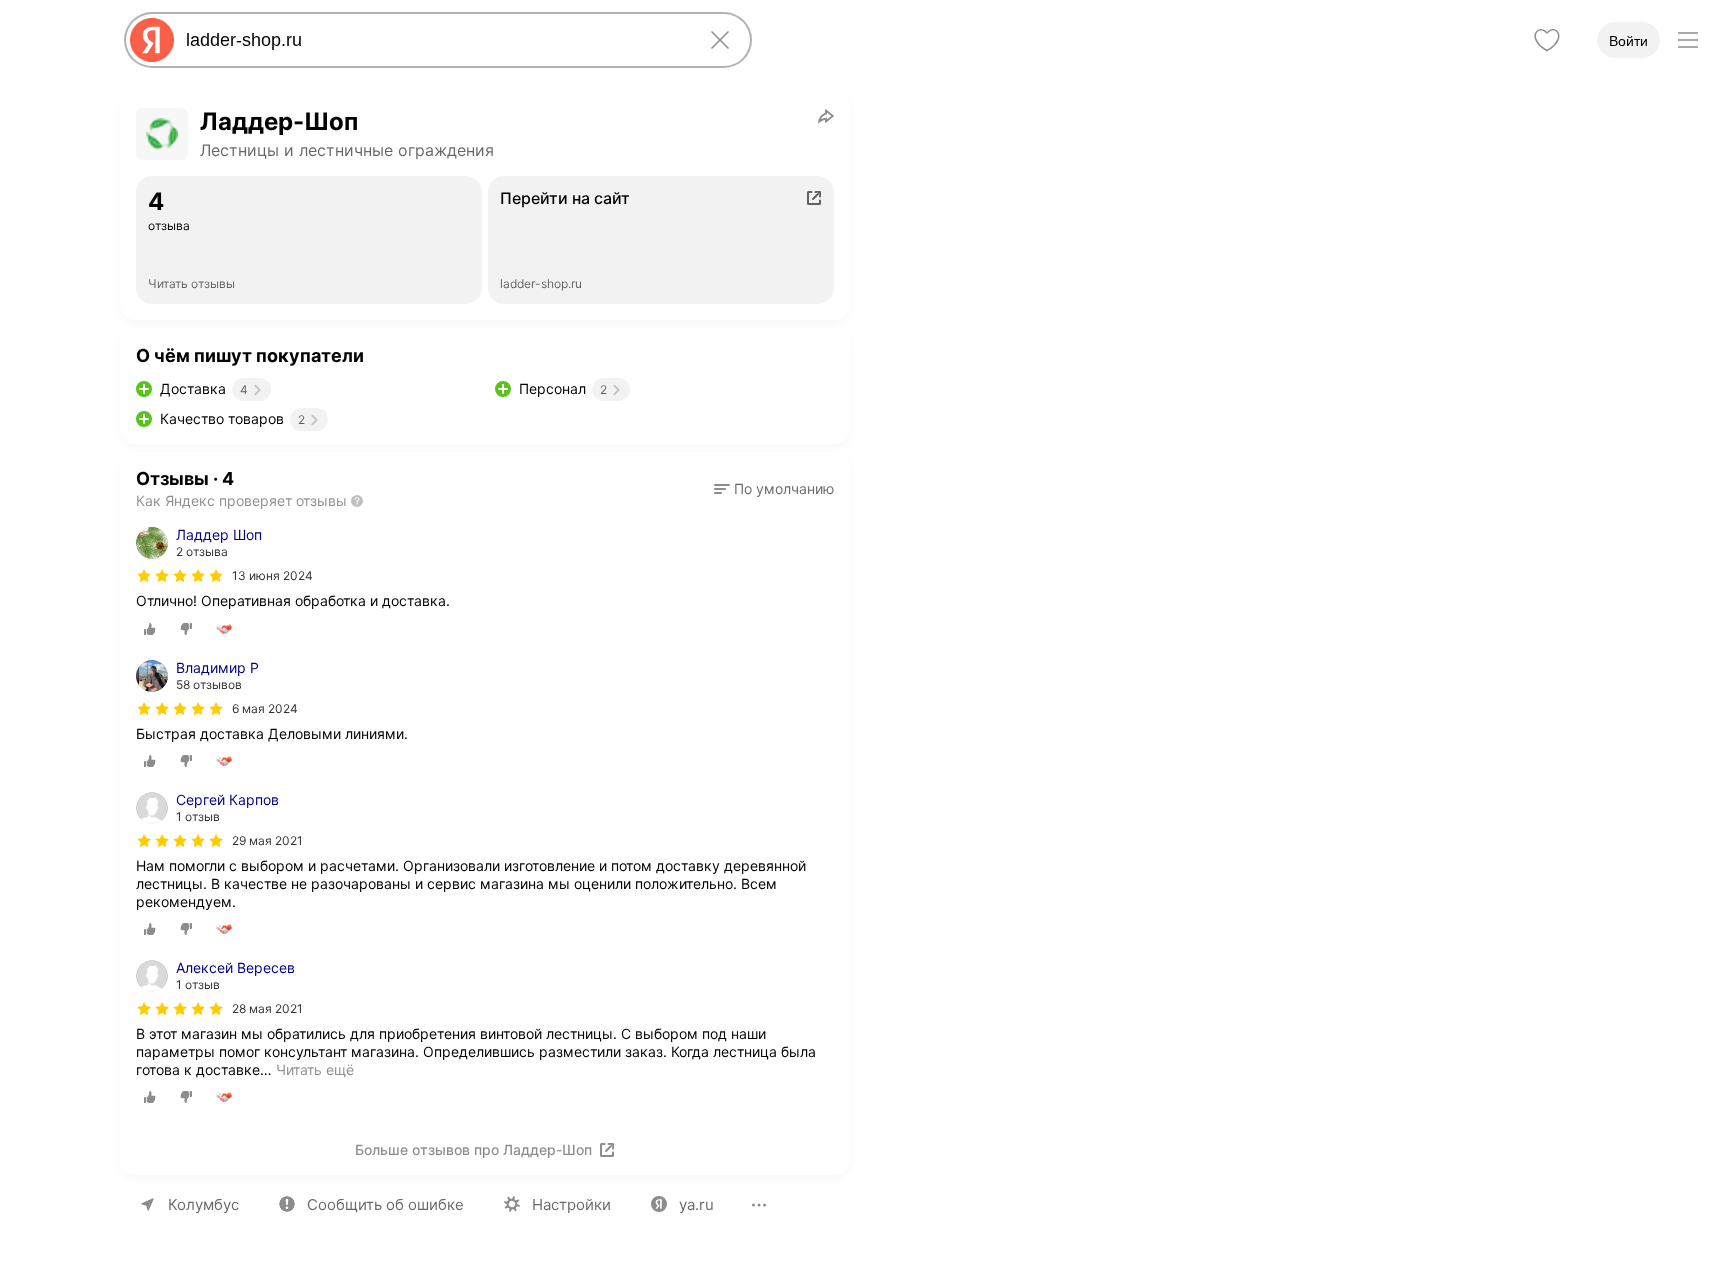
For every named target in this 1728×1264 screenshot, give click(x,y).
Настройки (571, 1204)
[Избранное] (1547, 40)
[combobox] (434, 40)
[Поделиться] (826, 116)
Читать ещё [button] (315, 1069)
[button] (774, 489)
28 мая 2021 (267, 1008)
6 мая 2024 (265, 708)
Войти (1628, 41)
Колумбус (203, 1204)
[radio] (150, 629)
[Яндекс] (152, 40)
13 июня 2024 (272, 575)
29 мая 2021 (267, 840)
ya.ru (696, 1204)
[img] (180, 576)
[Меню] (1688, 40)
